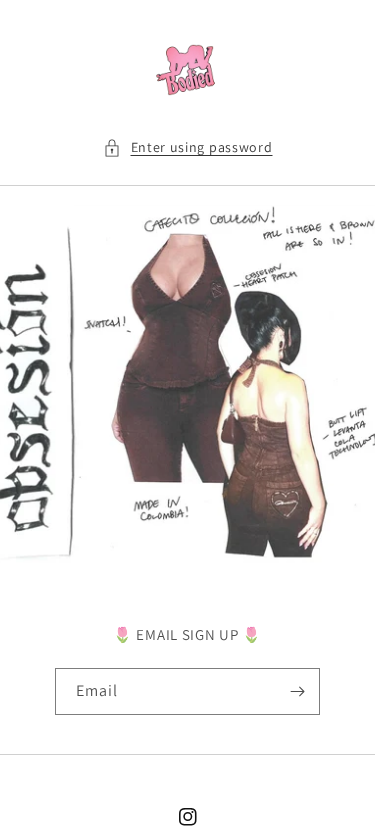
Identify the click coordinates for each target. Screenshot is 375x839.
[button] (188, 147)
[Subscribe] (297, 691)
